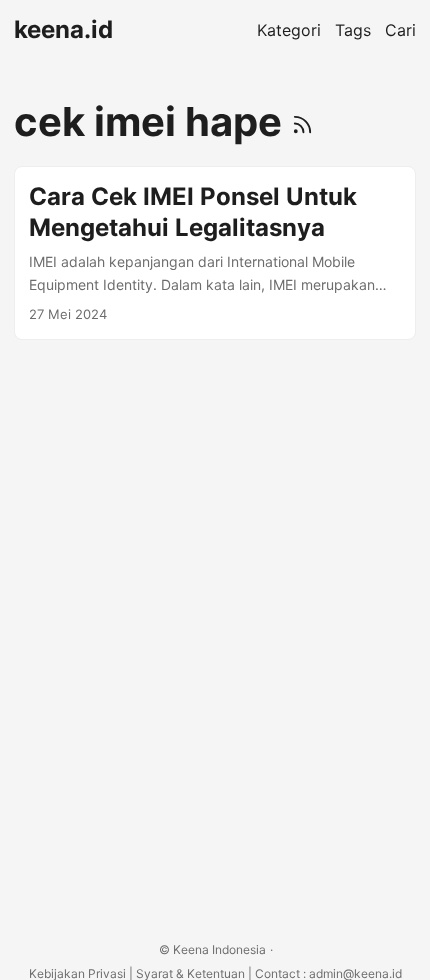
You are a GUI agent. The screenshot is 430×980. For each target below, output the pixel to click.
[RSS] (302, 121)
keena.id (63, 29)
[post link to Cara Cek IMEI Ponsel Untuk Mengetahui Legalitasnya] (215, 253)
